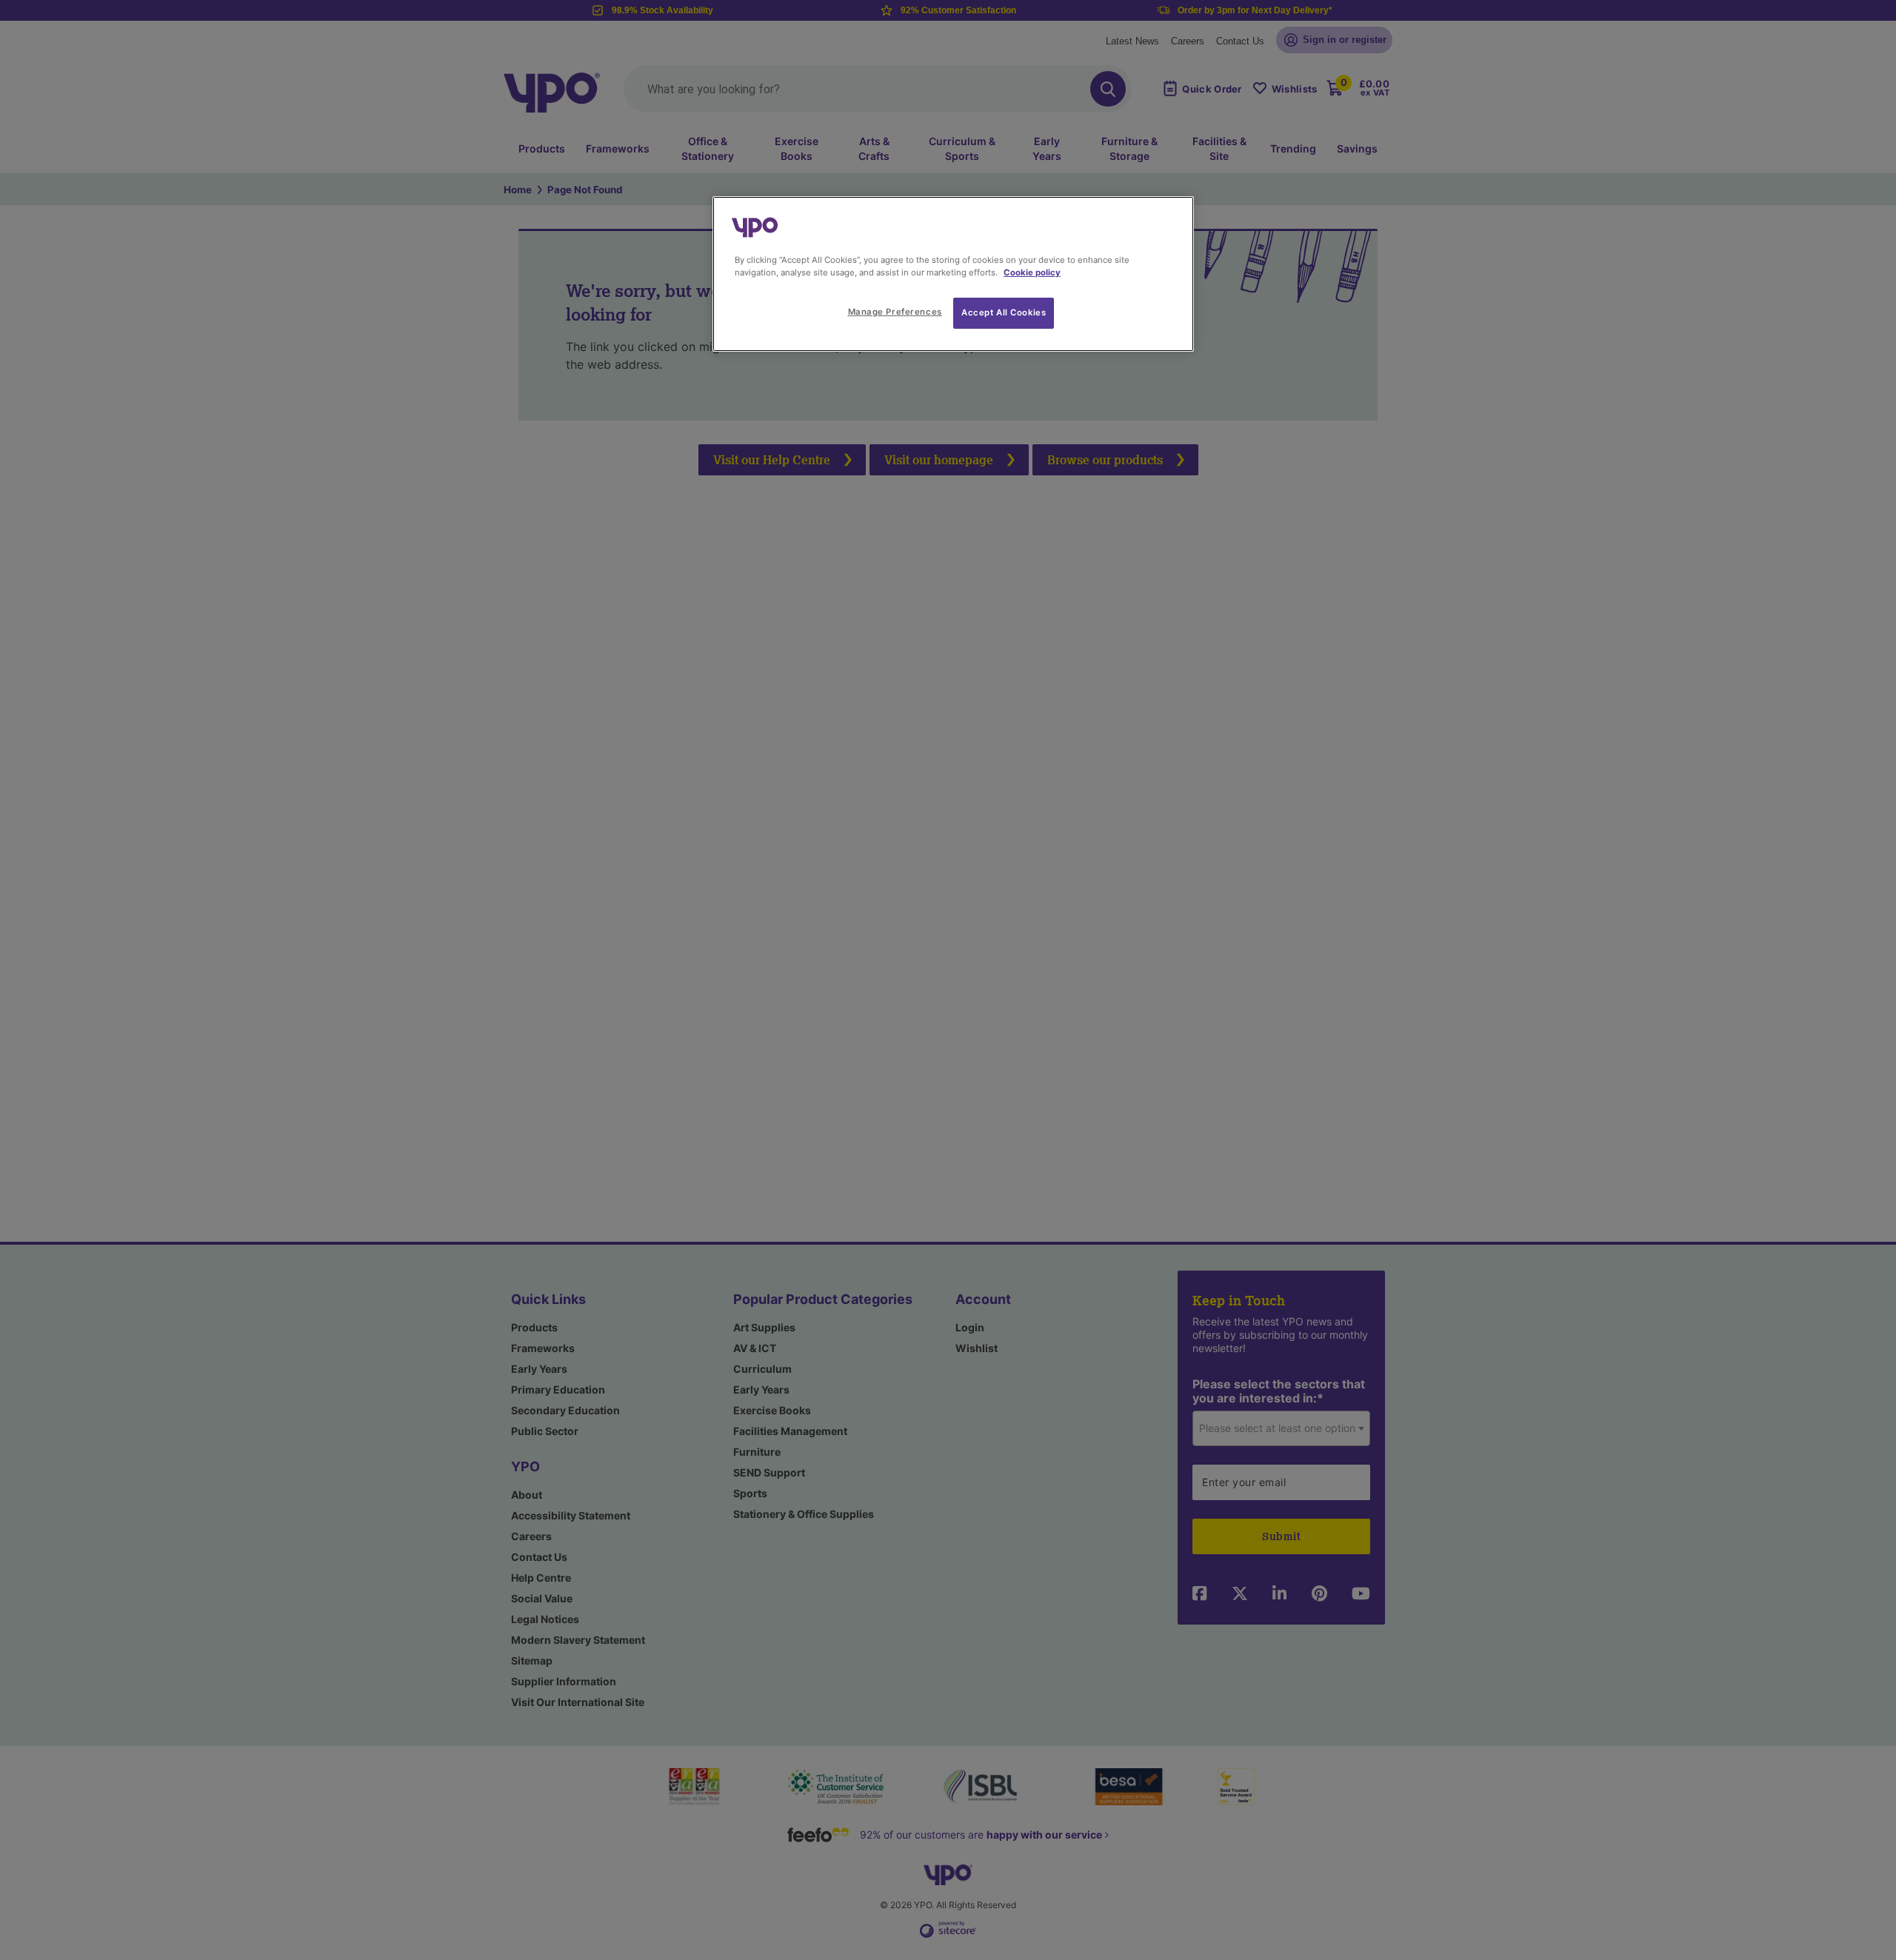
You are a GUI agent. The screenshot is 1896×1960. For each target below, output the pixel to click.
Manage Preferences (895, 312)
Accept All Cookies (1004, 312)
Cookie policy (1032, 272)
